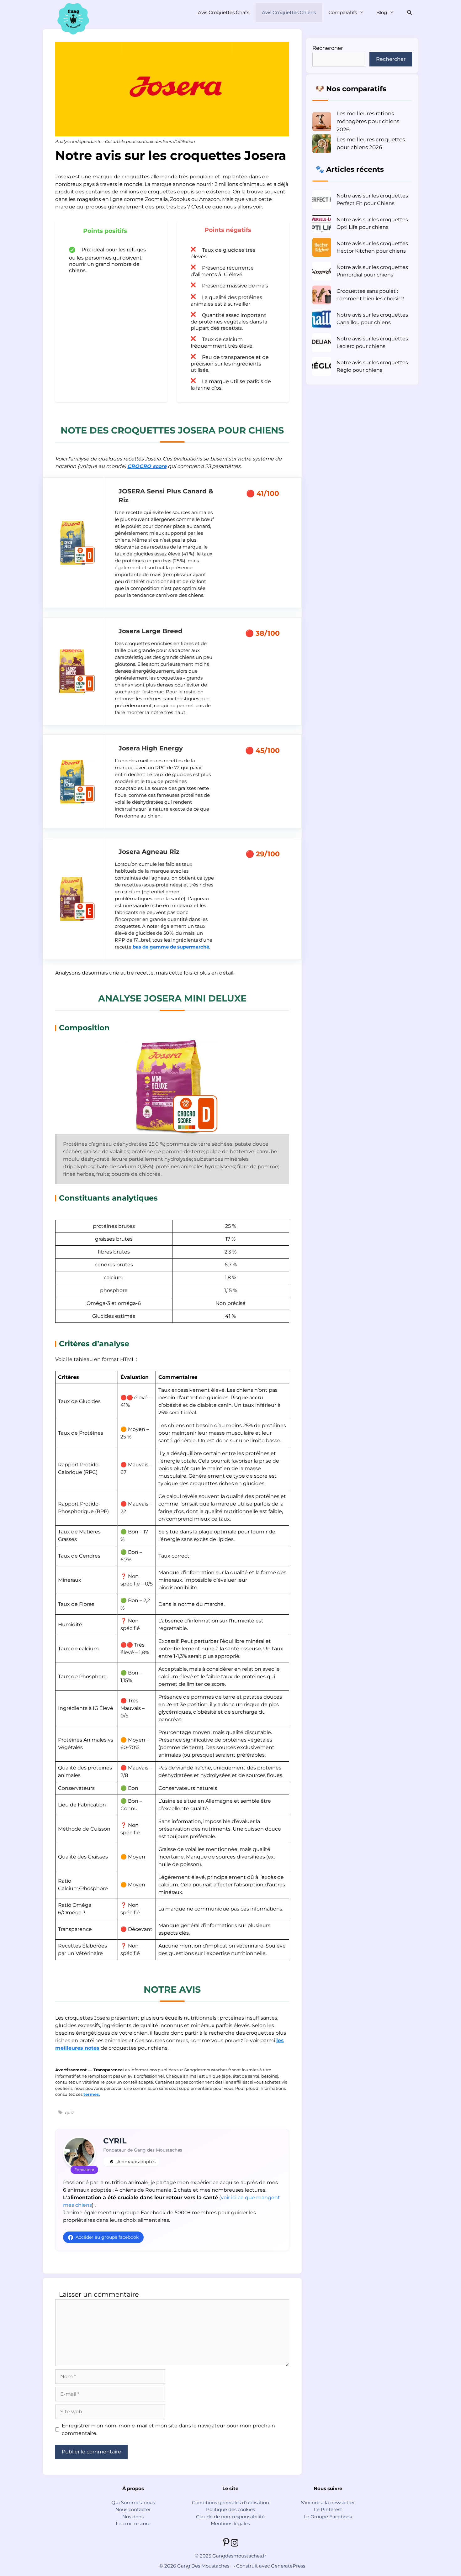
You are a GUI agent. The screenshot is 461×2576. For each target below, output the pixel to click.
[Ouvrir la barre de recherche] (409, 13)
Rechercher (328, 48)
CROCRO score (147, 466)
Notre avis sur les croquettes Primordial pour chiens (372, 271)
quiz (69, 2112)
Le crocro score (133, 2523)
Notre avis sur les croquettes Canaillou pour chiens (372, 319)
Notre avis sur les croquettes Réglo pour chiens (372, 366)
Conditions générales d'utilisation (230, 2502)
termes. (92, 2094)
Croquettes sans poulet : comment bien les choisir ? (370, 295)
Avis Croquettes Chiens (289, 12)
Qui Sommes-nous (133, 2502)
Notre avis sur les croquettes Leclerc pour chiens (372, 342)
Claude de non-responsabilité (230, 2517)
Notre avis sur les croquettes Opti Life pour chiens (372, 223)
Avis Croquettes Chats (224, 12)
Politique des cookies (230, 2509)
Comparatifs (343, 12)
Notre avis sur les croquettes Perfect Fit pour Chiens (372, 200)
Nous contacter (133, 2509)
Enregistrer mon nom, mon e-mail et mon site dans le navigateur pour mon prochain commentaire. (168, 2429)
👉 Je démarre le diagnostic (351, 2559)
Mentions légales (230, 2523)
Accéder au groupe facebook (107, 2237)
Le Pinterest (328, 2509)
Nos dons (133, 2517)
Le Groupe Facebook (328, 2517)
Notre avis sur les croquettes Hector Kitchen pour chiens (372, 247)
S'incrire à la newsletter (328, 2502)
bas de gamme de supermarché (171, 947)
